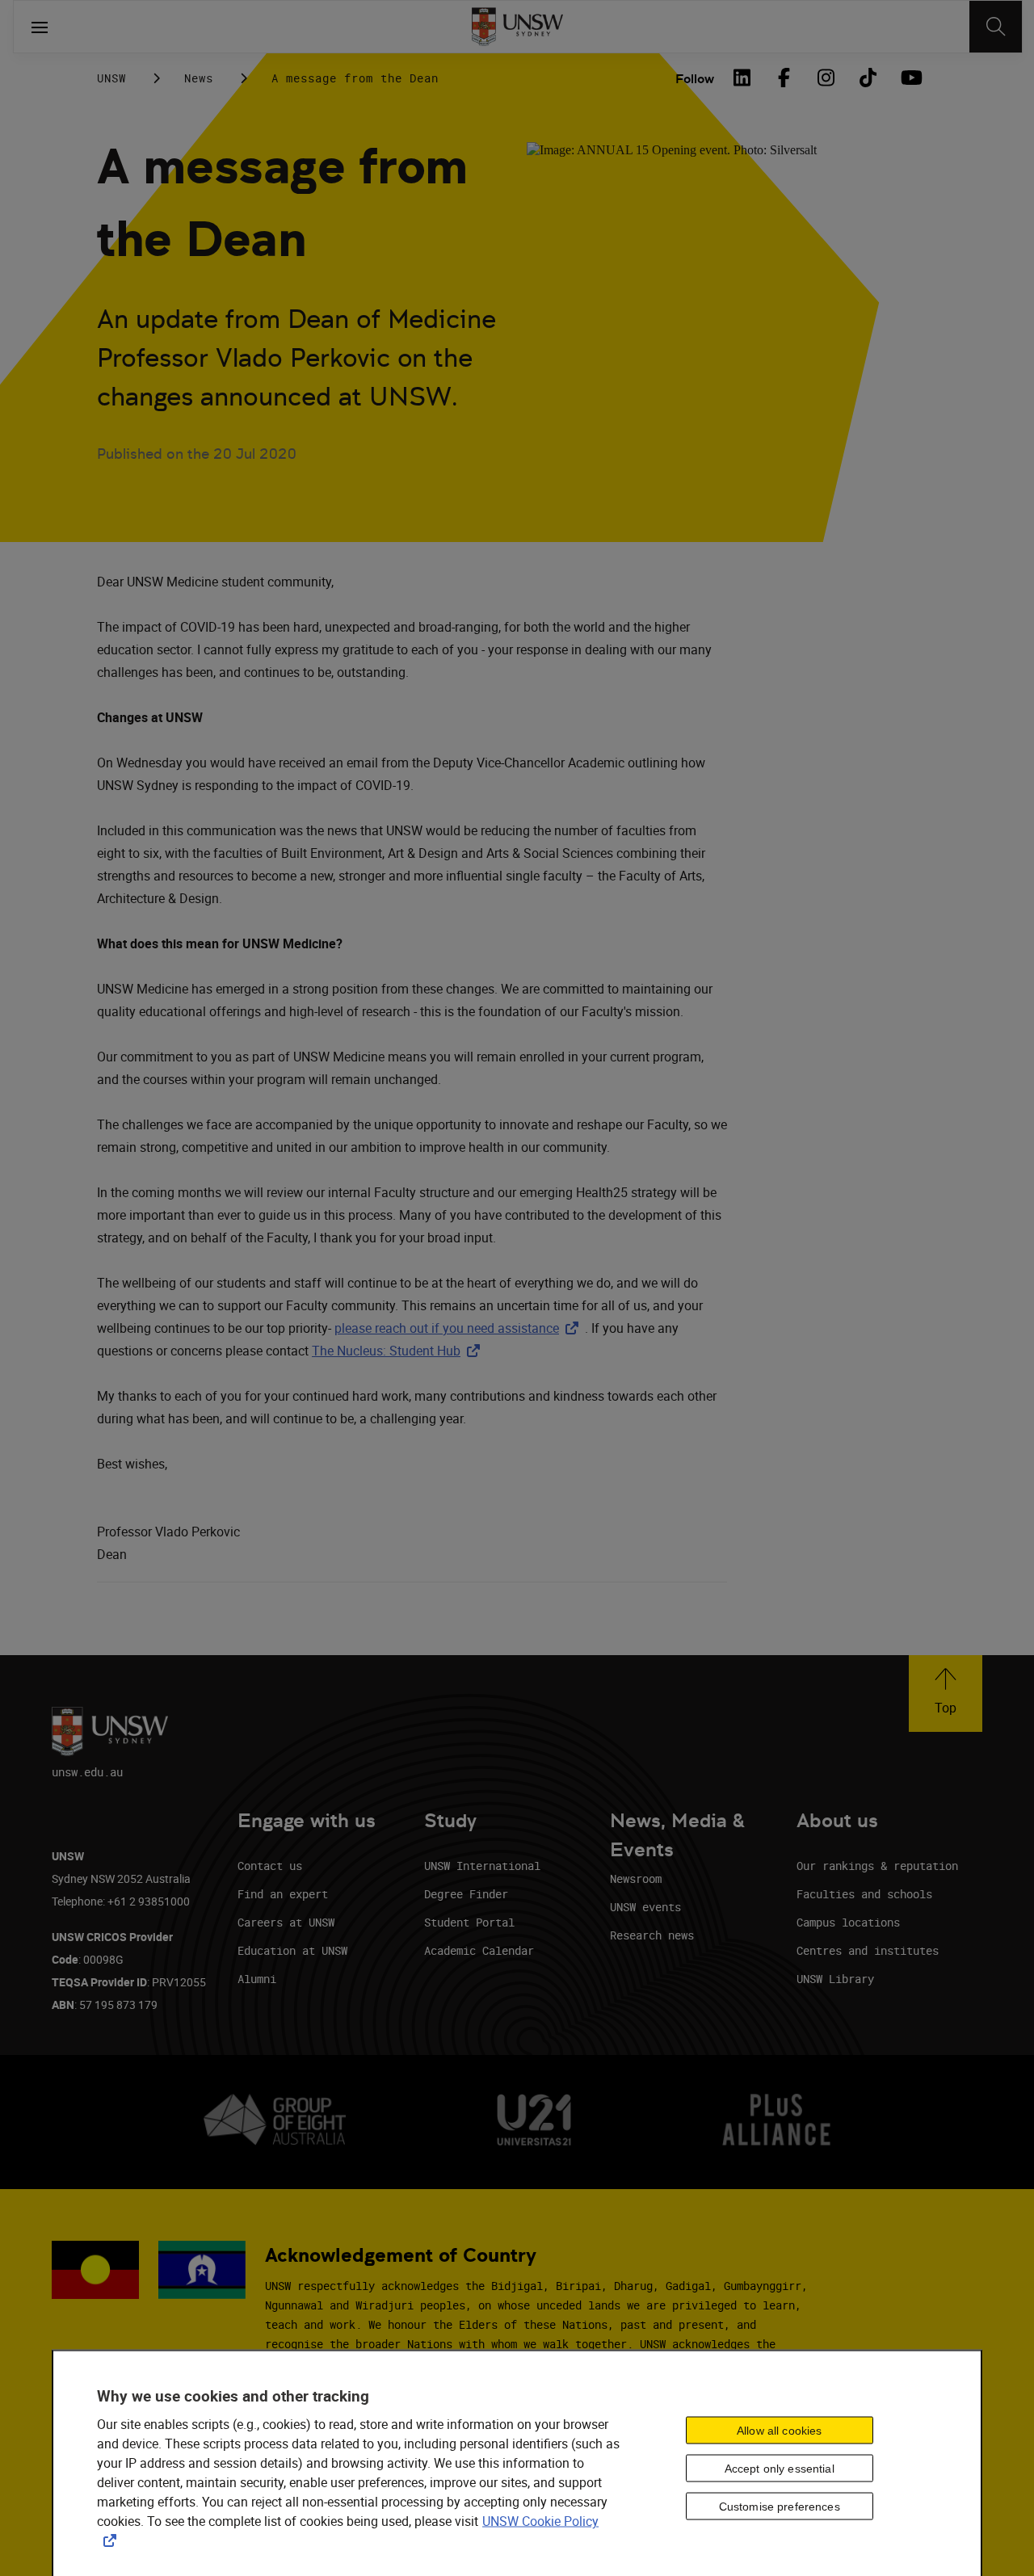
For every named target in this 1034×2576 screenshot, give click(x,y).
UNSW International (482, 1866)
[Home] (517, 27)
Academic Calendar (479, 1950)
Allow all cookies (779, 2431)
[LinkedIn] (742, 78)
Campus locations (848, 1922)
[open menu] (40, 27)
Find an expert (283, 1894)
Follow (695, 79)
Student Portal (469, 1922)
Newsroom (636, 1878)
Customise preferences (780, 2506)
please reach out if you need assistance (460, 1328)
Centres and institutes (868, 1950)
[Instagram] (826, 78)
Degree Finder (466, 1894)
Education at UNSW (292, 1950)
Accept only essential (780, 2468)
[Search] (996, 27)
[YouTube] (910, 78)
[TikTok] (868, 78)
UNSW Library (835, 1979)
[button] (946, 1694)
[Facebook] (784, 78)
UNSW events (645, 1907)
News (199, 78)
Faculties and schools (864, 1894)
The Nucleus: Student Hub (399, 1351)
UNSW (111, 78)
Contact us (270, 1866)
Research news (652, 1935)
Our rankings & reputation (877, 1866)
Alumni (257, 1979)
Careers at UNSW (286, 1922)
